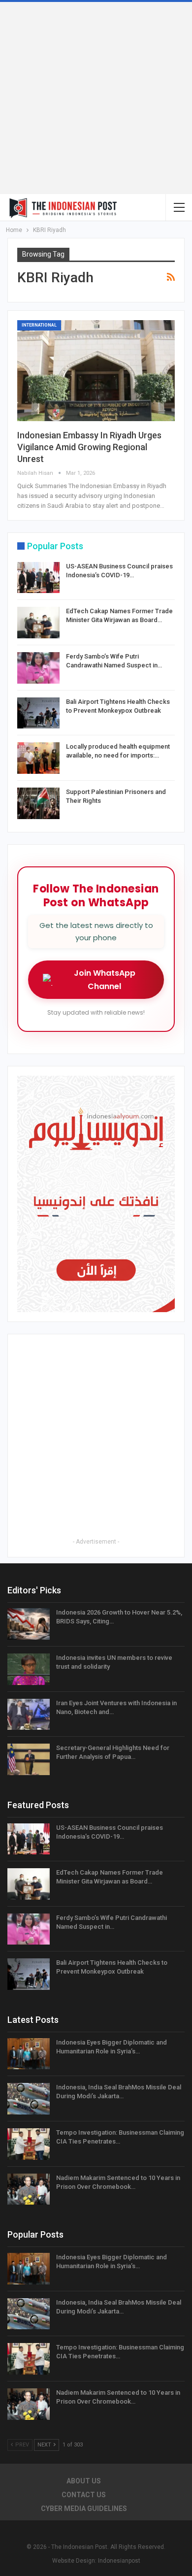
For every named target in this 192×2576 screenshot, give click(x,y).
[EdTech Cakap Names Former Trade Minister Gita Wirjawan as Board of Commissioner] (38, 623)
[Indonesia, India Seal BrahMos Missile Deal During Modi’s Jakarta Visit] (29, 2099)
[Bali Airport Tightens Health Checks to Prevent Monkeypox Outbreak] (38, 713)
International (39, 325)
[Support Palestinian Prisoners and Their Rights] (38, 803)
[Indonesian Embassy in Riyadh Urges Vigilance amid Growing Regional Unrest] (96, 371)
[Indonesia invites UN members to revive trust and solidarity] (29, 1669)
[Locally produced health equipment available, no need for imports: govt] (38, 758)
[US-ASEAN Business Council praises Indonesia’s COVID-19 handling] (38, 578)
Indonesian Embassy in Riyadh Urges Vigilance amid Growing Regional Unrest (89, 447)
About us (84, 2481)
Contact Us (84, 2495)
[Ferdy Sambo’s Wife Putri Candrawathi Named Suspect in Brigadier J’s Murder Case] (38, 668)
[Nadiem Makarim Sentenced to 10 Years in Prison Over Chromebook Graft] (29, 2189)
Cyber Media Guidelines (84, 2509)
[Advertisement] (96, 98)
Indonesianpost (119, 2561)
